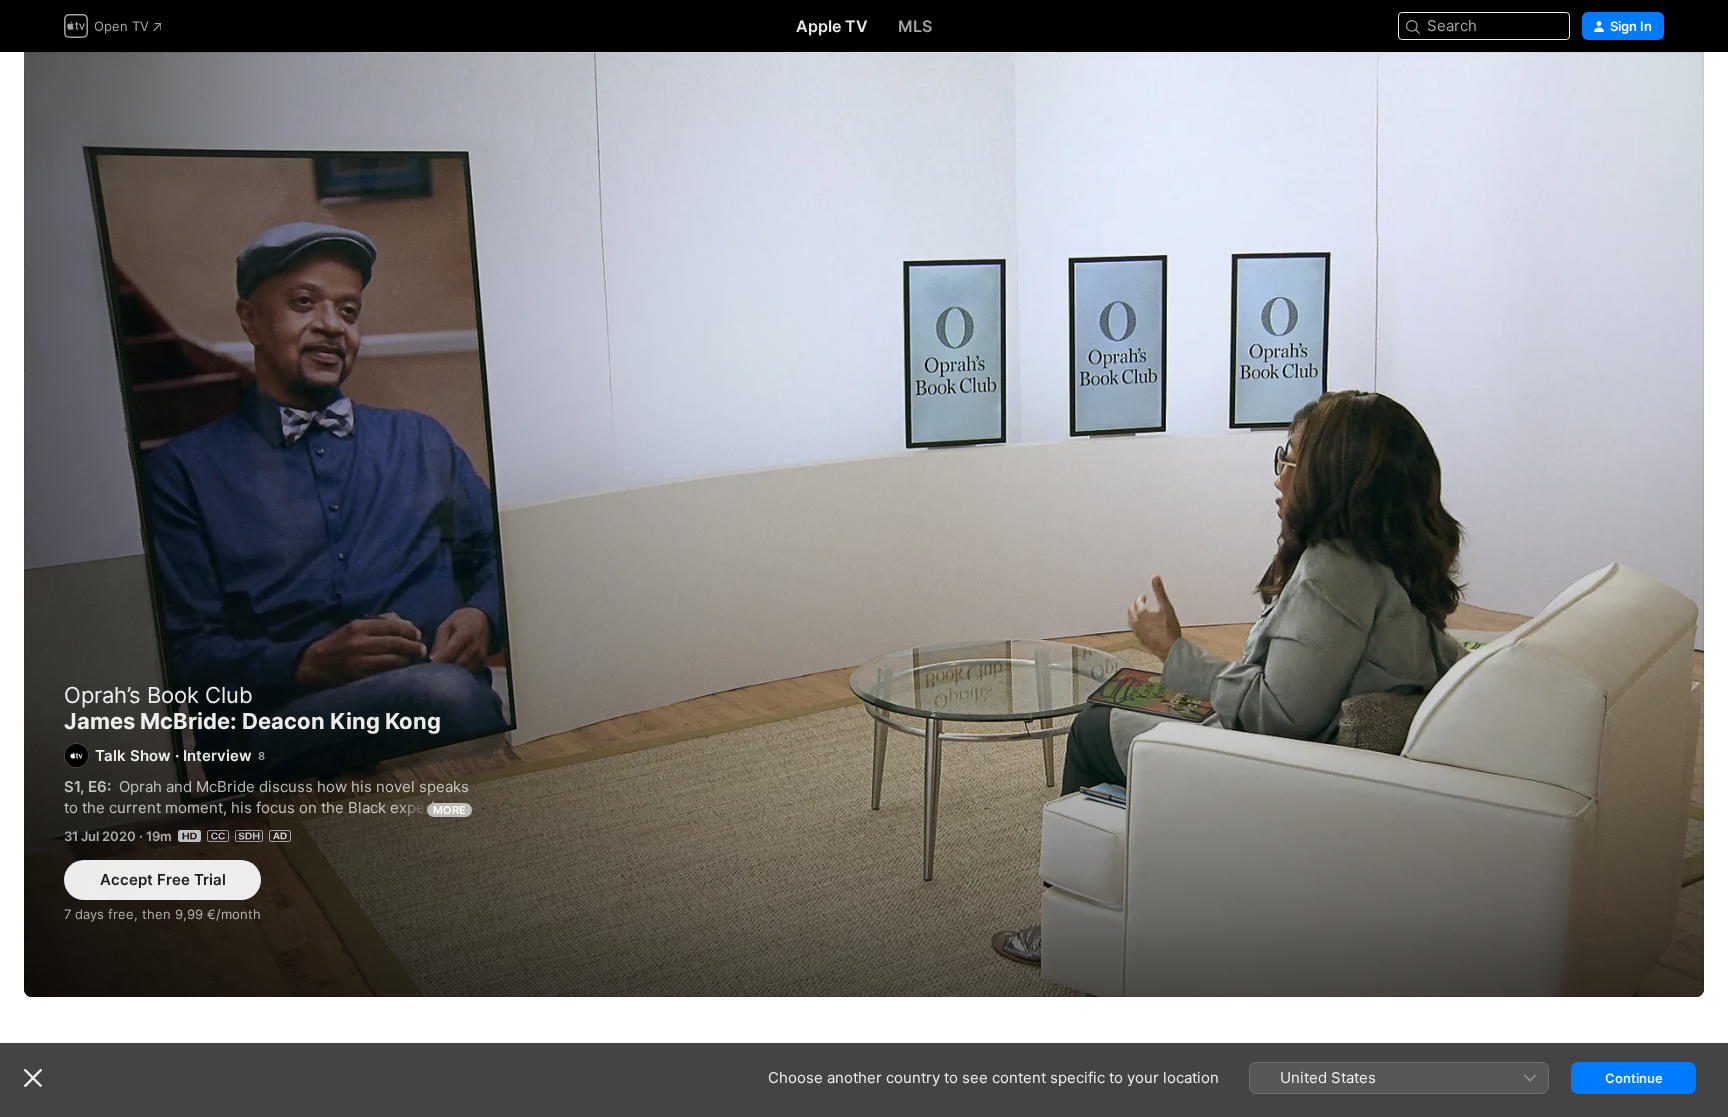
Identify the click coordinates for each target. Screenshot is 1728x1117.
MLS (915, 26)
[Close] (33, 1078)
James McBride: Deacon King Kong (864, 524)
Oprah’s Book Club (158, 695)
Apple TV (832, 26)
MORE (449, 810)
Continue (1634, 1078)
